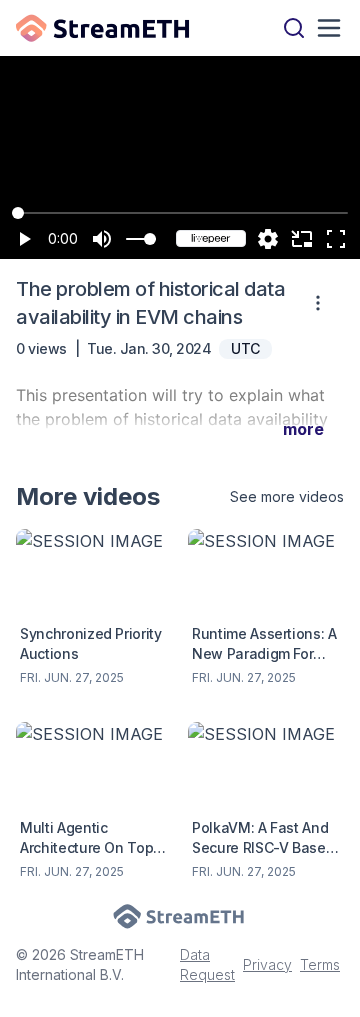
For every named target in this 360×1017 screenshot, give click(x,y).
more (303, 429)
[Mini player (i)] (302, 239)
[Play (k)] (24, 239)
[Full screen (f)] (336, 239)
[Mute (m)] (102, 239)
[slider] (150, 239)
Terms (320, 964)
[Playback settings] (268, 239)
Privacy (267, 964)
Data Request (207, 964)
